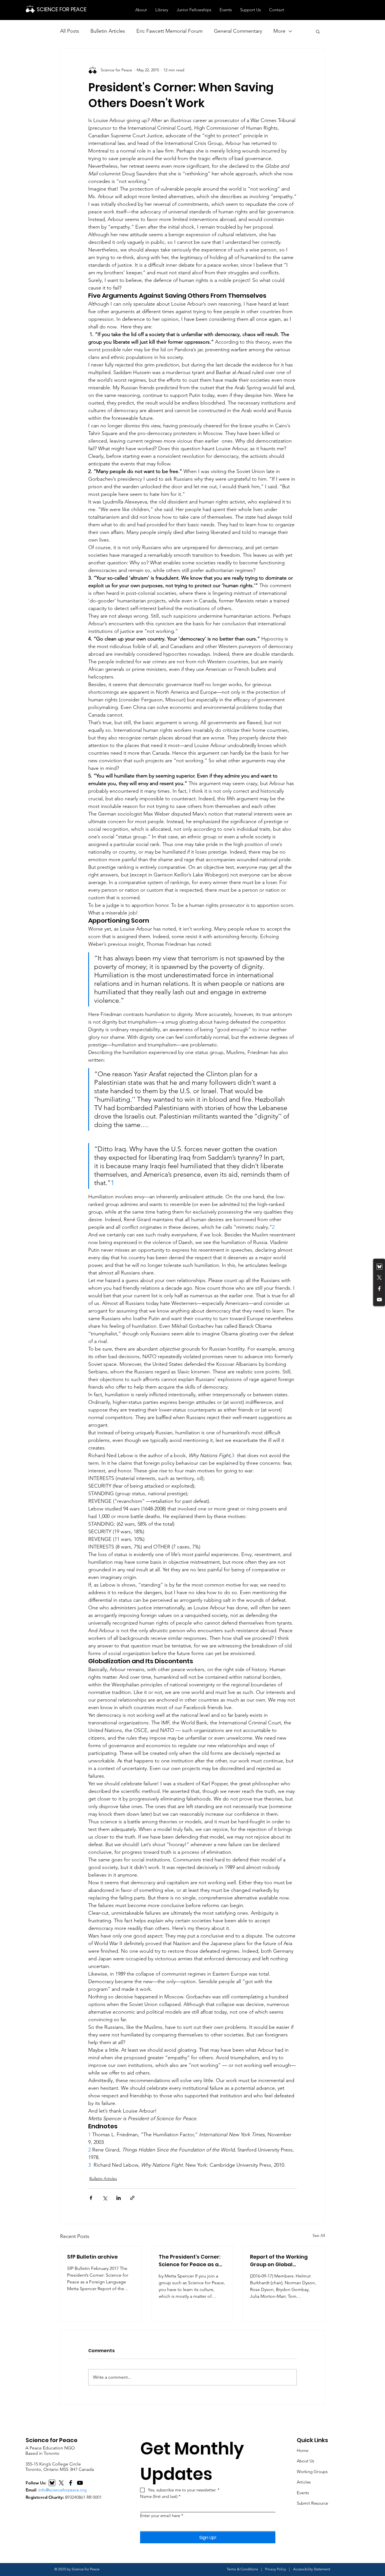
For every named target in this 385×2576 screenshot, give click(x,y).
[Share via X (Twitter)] (105, 2198)
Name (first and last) (160, 2496)
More (279, 31)
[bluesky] (379, 1267)
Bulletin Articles (108, 31)
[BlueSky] (52, 2483)
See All (319, 2235)
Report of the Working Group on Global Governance (279, 2261)
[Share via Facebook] (91, 2198)
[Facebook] (379, 1289)
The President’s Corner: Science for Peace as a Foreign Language (190, 2261)
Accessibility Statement (312, 2569)
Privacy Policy (276, 2569)
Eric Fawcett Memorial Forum (170, 31)
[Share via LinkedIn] (119, 2198)
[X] (61, 2483)
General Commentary (238, 31)
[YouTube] (379, 1300)
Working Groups (312, 2472)
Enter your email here (162, 2516)
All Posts (70, 31)
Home (303, 2450)
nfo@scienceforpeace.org (63, 2490)
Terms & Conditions (242, 2569)
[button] (141, 10)
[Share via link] (132, 2198)
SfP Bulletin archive (92, 2257)
